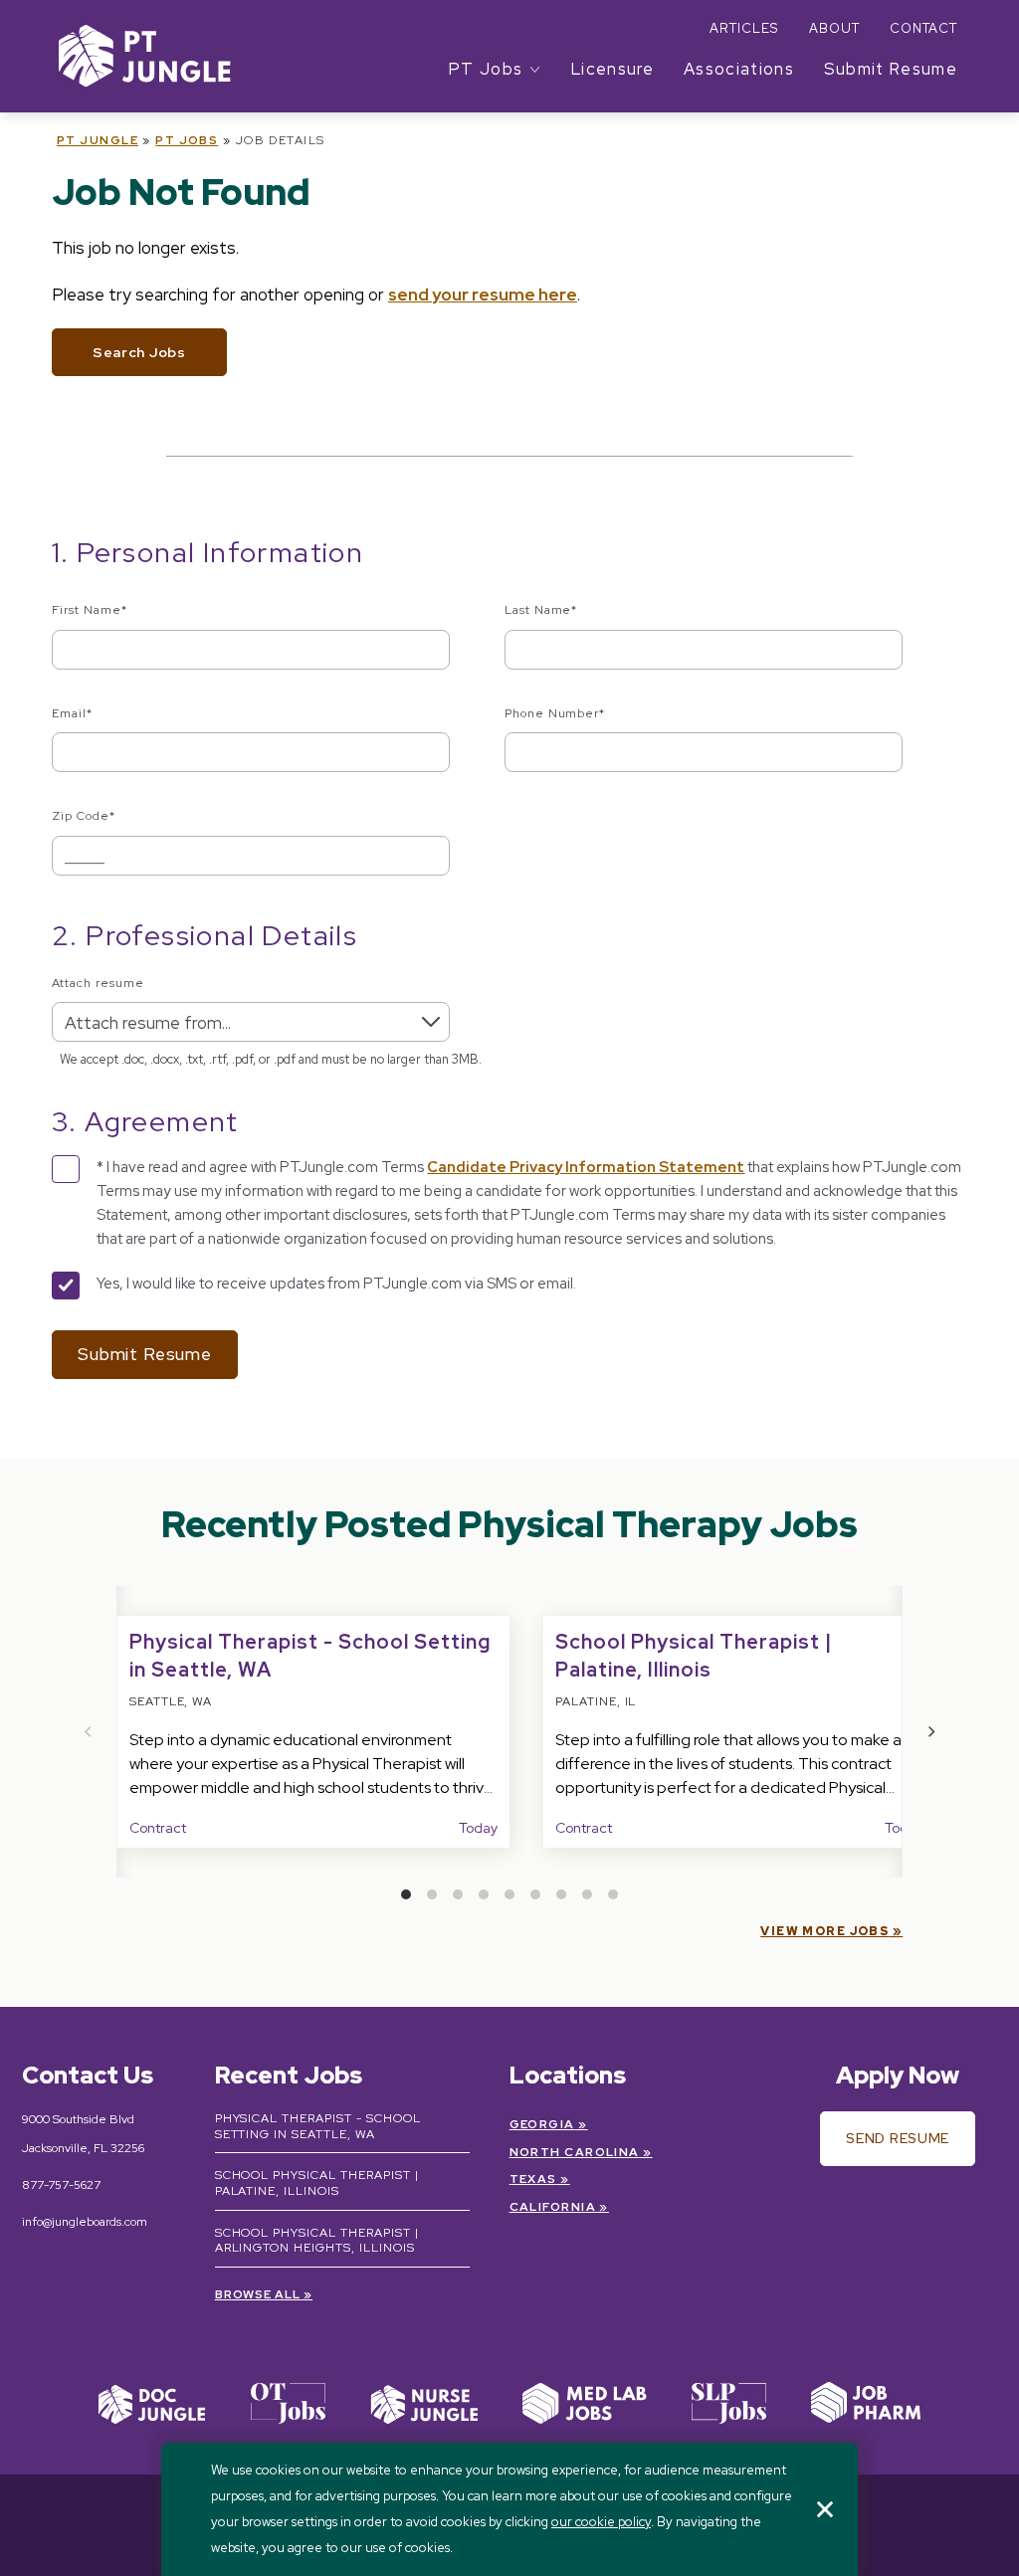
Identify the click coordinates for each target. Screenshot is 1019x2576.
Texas (533, 2179)
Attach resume (98, 983)
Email (72, 713)
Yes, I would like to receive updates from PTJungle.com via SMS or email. (336, 1284)
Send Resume (898, 2138)
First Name (90, 610)
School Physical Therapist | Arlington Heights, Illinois (317, 2241)
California (553, 2207)
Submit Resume (891, 69)
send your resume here (483, 295)
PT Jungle (98, 140)
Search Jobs (139, 352)
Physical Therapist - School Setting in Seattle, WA (318, 2126)
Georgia (542, 2124)
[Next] (930, 1731)
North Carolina (575, 2152)
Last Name (541, 610)
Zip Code (84, 816)
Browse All (258, 2294)
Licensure (612, 69)
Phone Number (555, 713)
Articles (744, 28)
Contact (923, 28)
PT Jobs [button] (486, 69)
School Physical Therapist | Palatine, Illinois (317, 2183)
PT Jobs (187, 140)
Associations (739, 69)
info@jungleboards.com (85, 2222)
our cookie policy (601, 2522)
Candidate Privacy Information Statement (586, 1167)
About (834, 28)
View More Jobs (824, 1931)
